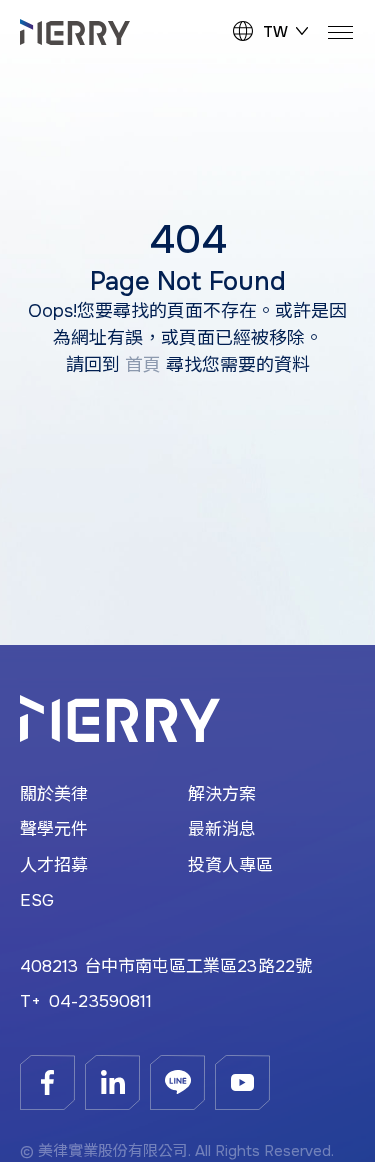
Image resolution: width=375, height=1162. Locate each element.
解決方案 (222, 794)
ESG (37, 900)
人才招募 (54, 865)
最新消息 (222, 829)
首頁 (143, 365)
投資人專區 (230, 865)
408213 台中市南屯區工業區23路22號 (166, 966)
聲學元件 (54, 829)
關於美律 (54, 794)
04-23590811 (100, 1001)
